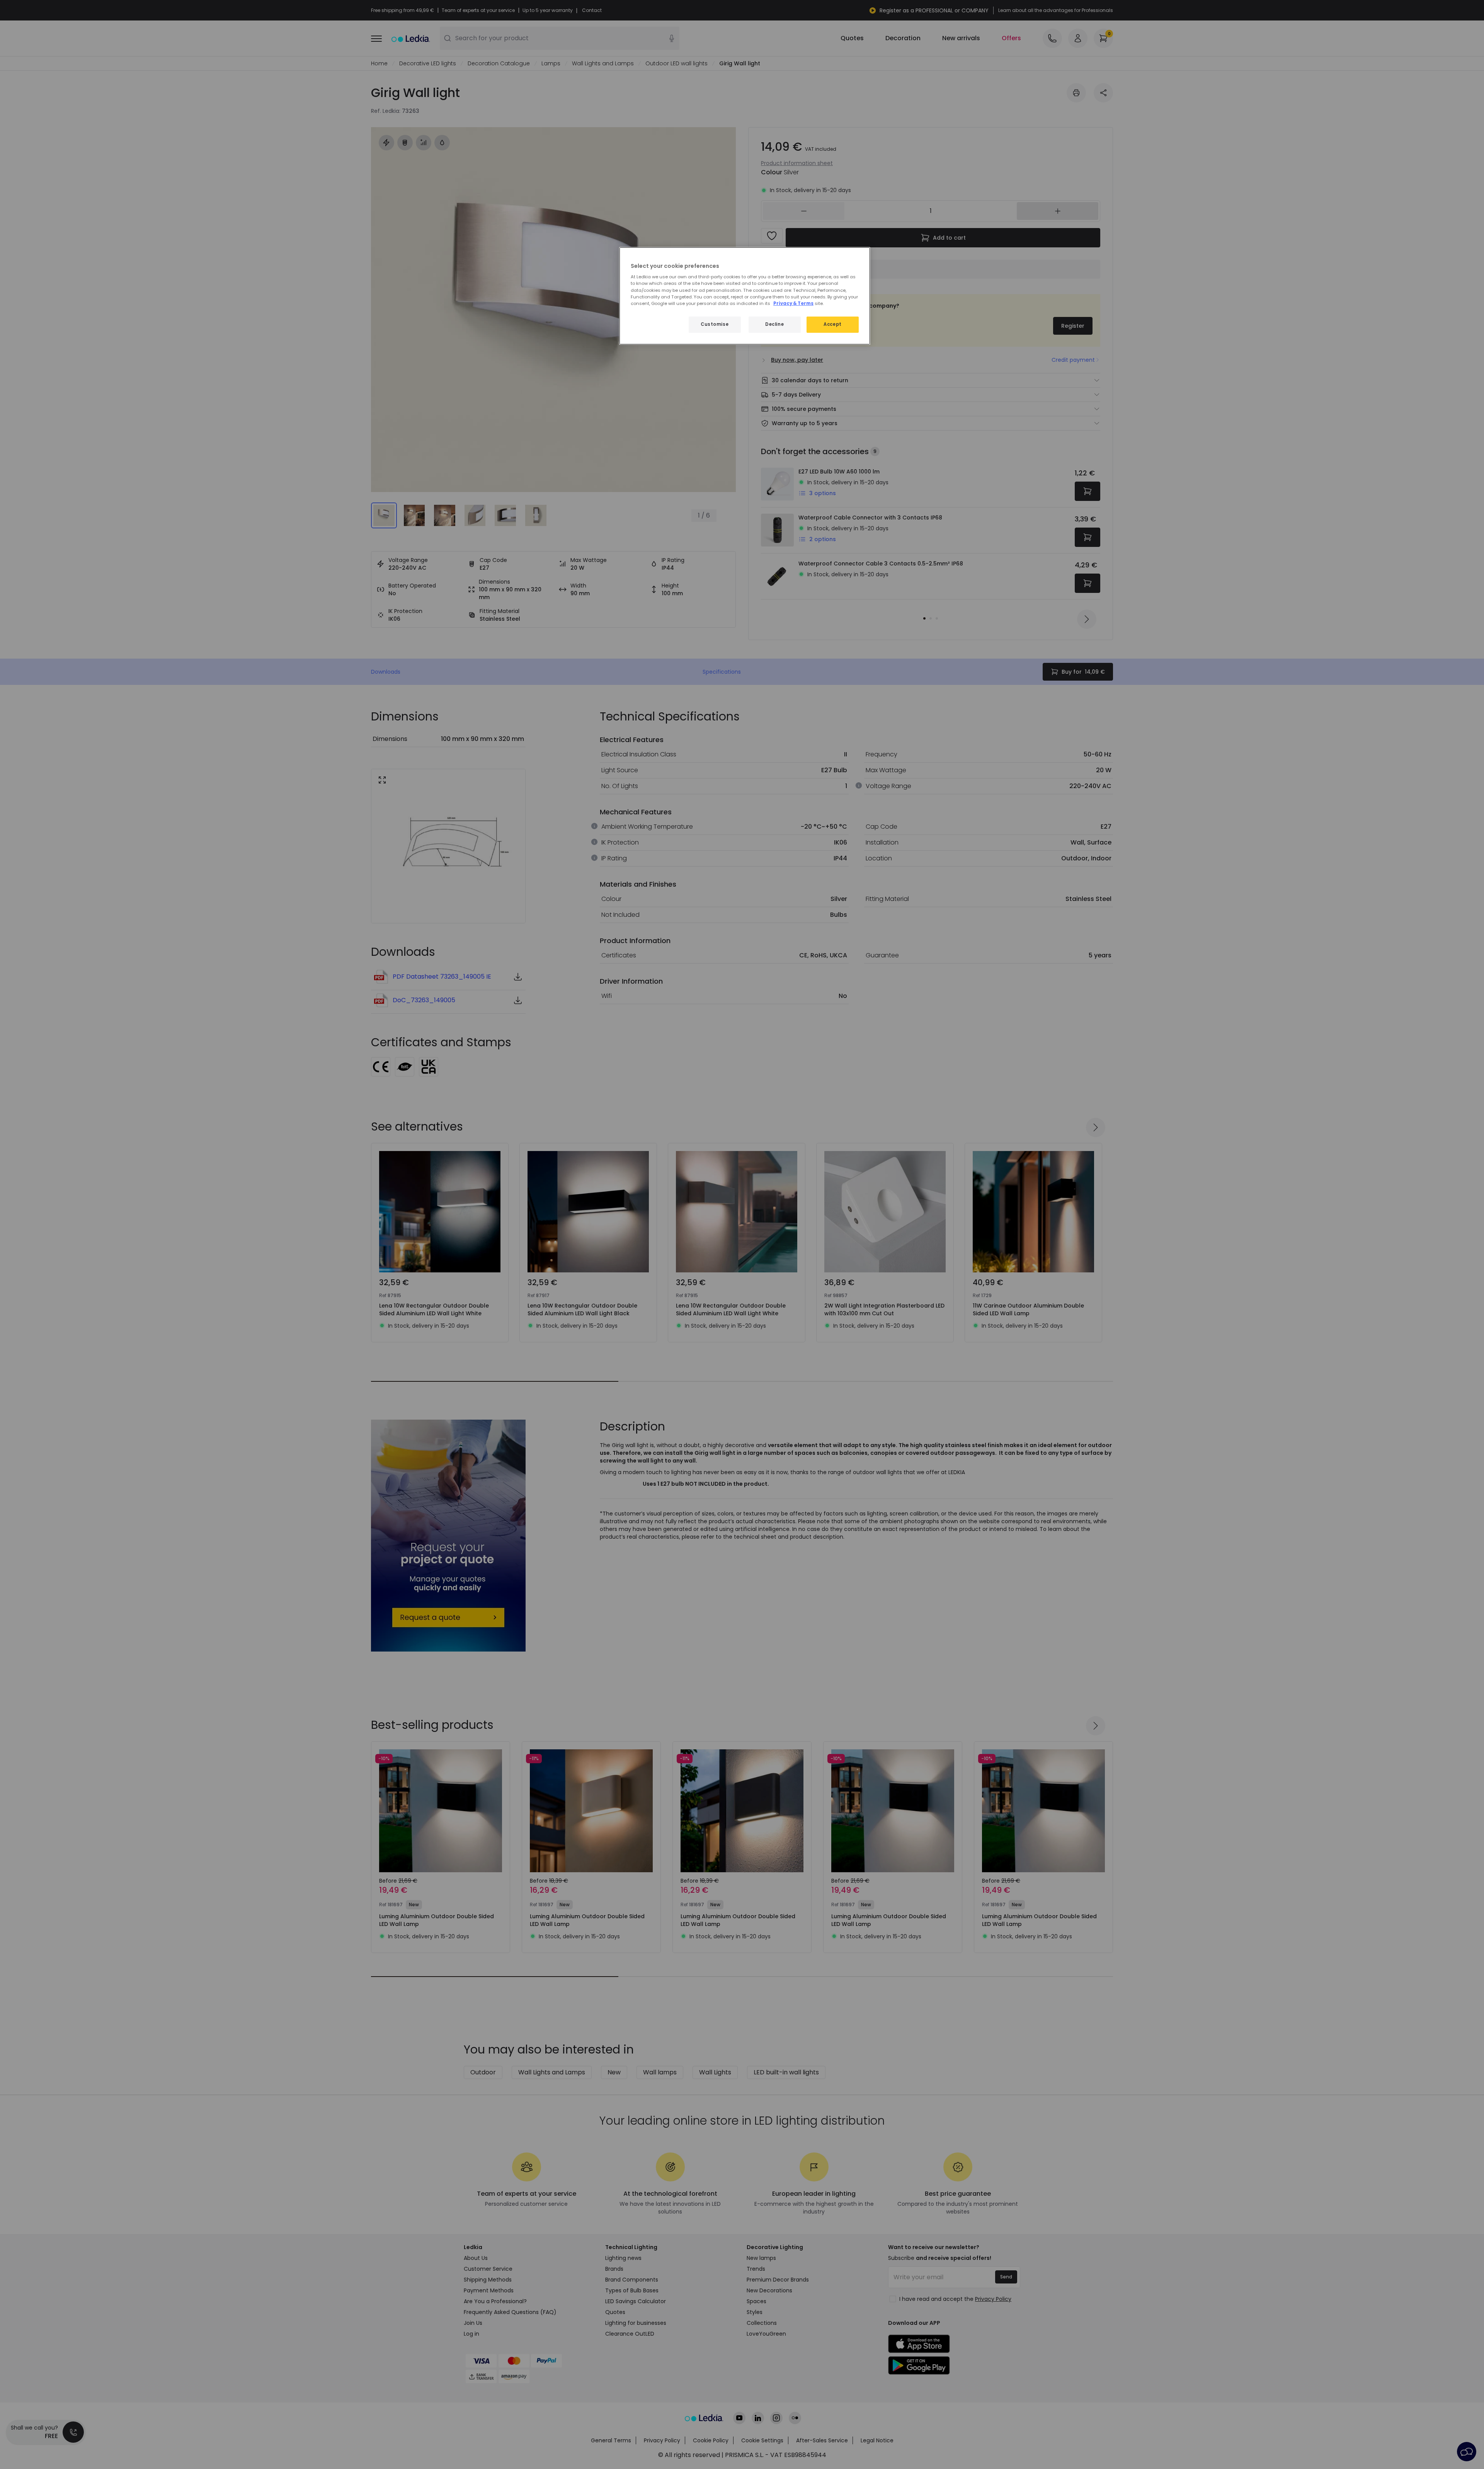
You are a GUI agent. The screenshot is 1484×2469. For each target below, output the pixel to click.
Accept (832, 324)
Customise (715, 324)
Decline (774, 324)
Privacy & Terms (793, 303)
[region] (745, 296)
